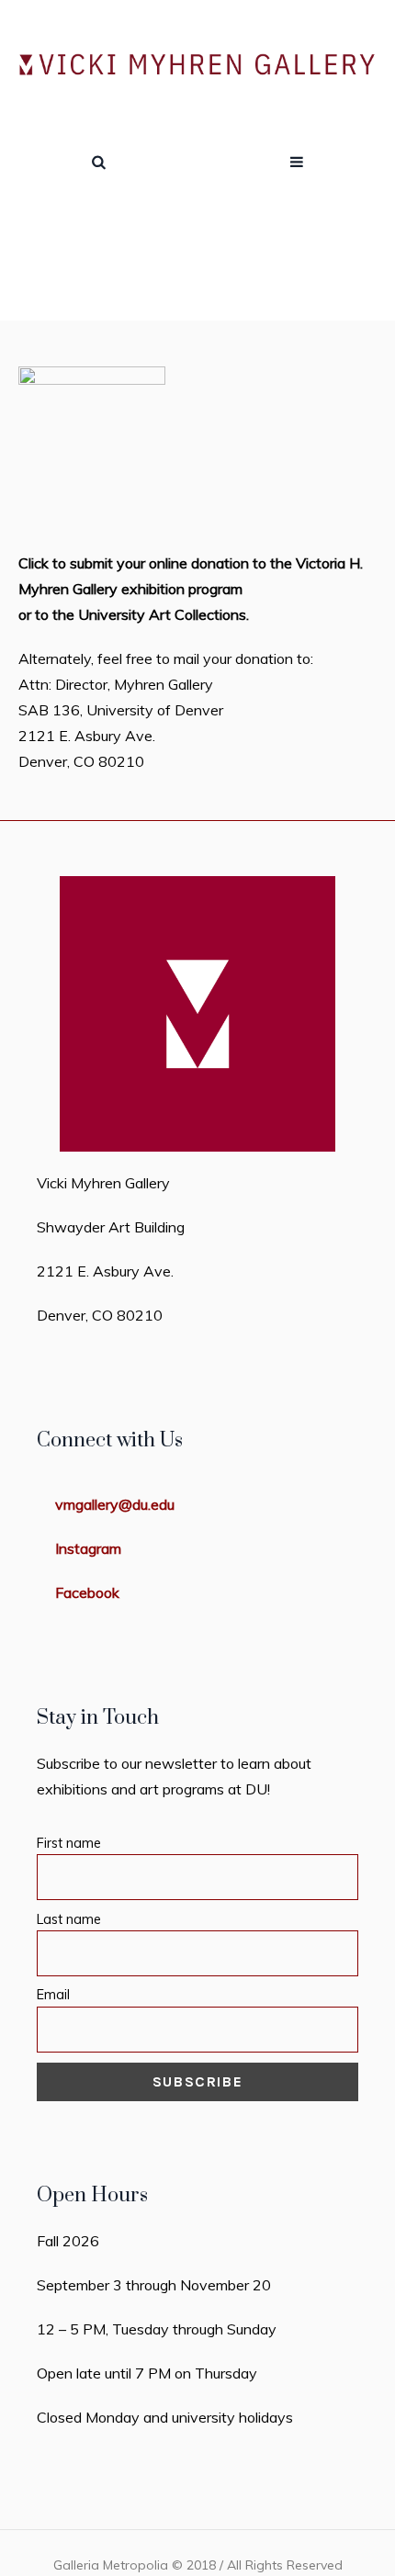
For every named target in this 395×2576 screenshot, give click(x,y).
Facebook (87, 1592)
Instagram (88, 1548)
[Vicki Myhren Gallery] (197, 66)
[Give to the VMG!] (92, 447)
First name (69, 1843)
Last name (69, 1919)
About (202, 284)
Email (53, 1995)
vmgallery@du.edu (115, 1504)
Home (144, 284)
